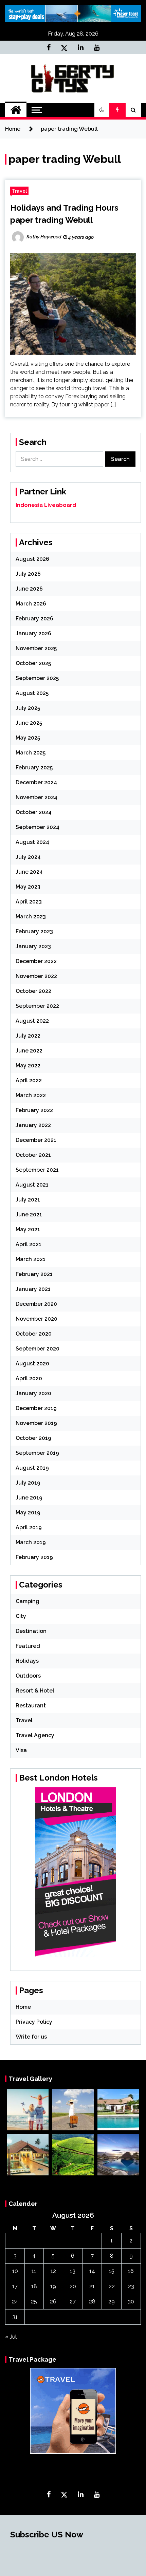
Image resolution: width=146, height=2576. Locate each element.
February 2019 (34, 1557)
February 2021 (34, 1274)
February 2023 (34, 931)
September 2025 (37, 678)
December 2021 (36, 1140)
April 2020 (29, 1378)
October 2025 (33, 663)
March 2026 (31, 604)
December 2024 (36, 782)
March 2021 (31, 1259)
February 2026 (34, 619)
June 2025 (29, 723)
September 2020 (38, 1349)
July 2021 (28, 1200)
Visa (21, 1750)
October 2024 (34, 812)
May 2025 (28, 738)
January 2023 (33, 946)
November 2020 (36, 1319)
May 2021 (28, 1229)
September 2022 (37, 1006)
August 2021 (32, 1185)
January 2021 (33, 1289)
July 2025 (28, 708)
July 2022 (28, 1036)
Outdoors (28, 1676)
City (21, 1616)
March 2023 (31, 917)
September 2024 (38, 827)
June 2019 (29, 1498)
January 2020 (33, 1393)
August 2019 (32, 1468)
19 (53, 2286)
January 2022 (33, 1125)
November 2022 (36, 976)
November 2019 (36, 1423)
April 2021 (29, 1244)
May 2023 (28, 887)
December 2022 (36, 961)
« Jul (11, 2337)
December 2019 (36, 1408)
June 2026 (29, 589)
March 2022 (31, 1095)
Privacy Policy (34, 2022)
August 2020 (32, 1364)
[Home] (16, 110)
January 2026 (33, 633)
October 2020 (34, 1334)
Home (23, 2007)
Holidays (27, 1661)
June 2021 (29, 1215)
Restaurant (31, 1706)
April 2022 (29, 1080)
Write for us (31, 2037)
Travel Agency (35, 1735)
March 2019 (31, 1542)
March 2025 (31, 753)
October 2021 (33, 1155)
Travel (19, 191)
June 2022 (29, 1051)
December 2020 (36, 1304)
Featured (28, 1646)
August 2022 (32, 1021)
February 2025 (34, 768)
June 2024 (29, 872)
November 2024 (36, 797)
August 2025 (32, 693)
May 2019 (28, 1513)
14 (92, 2271)
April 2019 (29, 1527)
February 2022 (34, 1110)
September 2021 (37, 1170)
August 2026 (32, 559)
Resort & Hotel (35, 1691)
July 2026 (28, 574)
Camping (28, 1601)
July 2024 (28, 857)
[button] (102, 110)
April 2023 (29, 902)
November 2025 (36, 648)
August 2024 (32, 842)
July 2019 (28, 1483)
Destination (31, 1631)
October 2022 (33, 991)
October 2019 (33, 1438)
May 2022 (28, 1066)
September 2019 (37, 1453)
